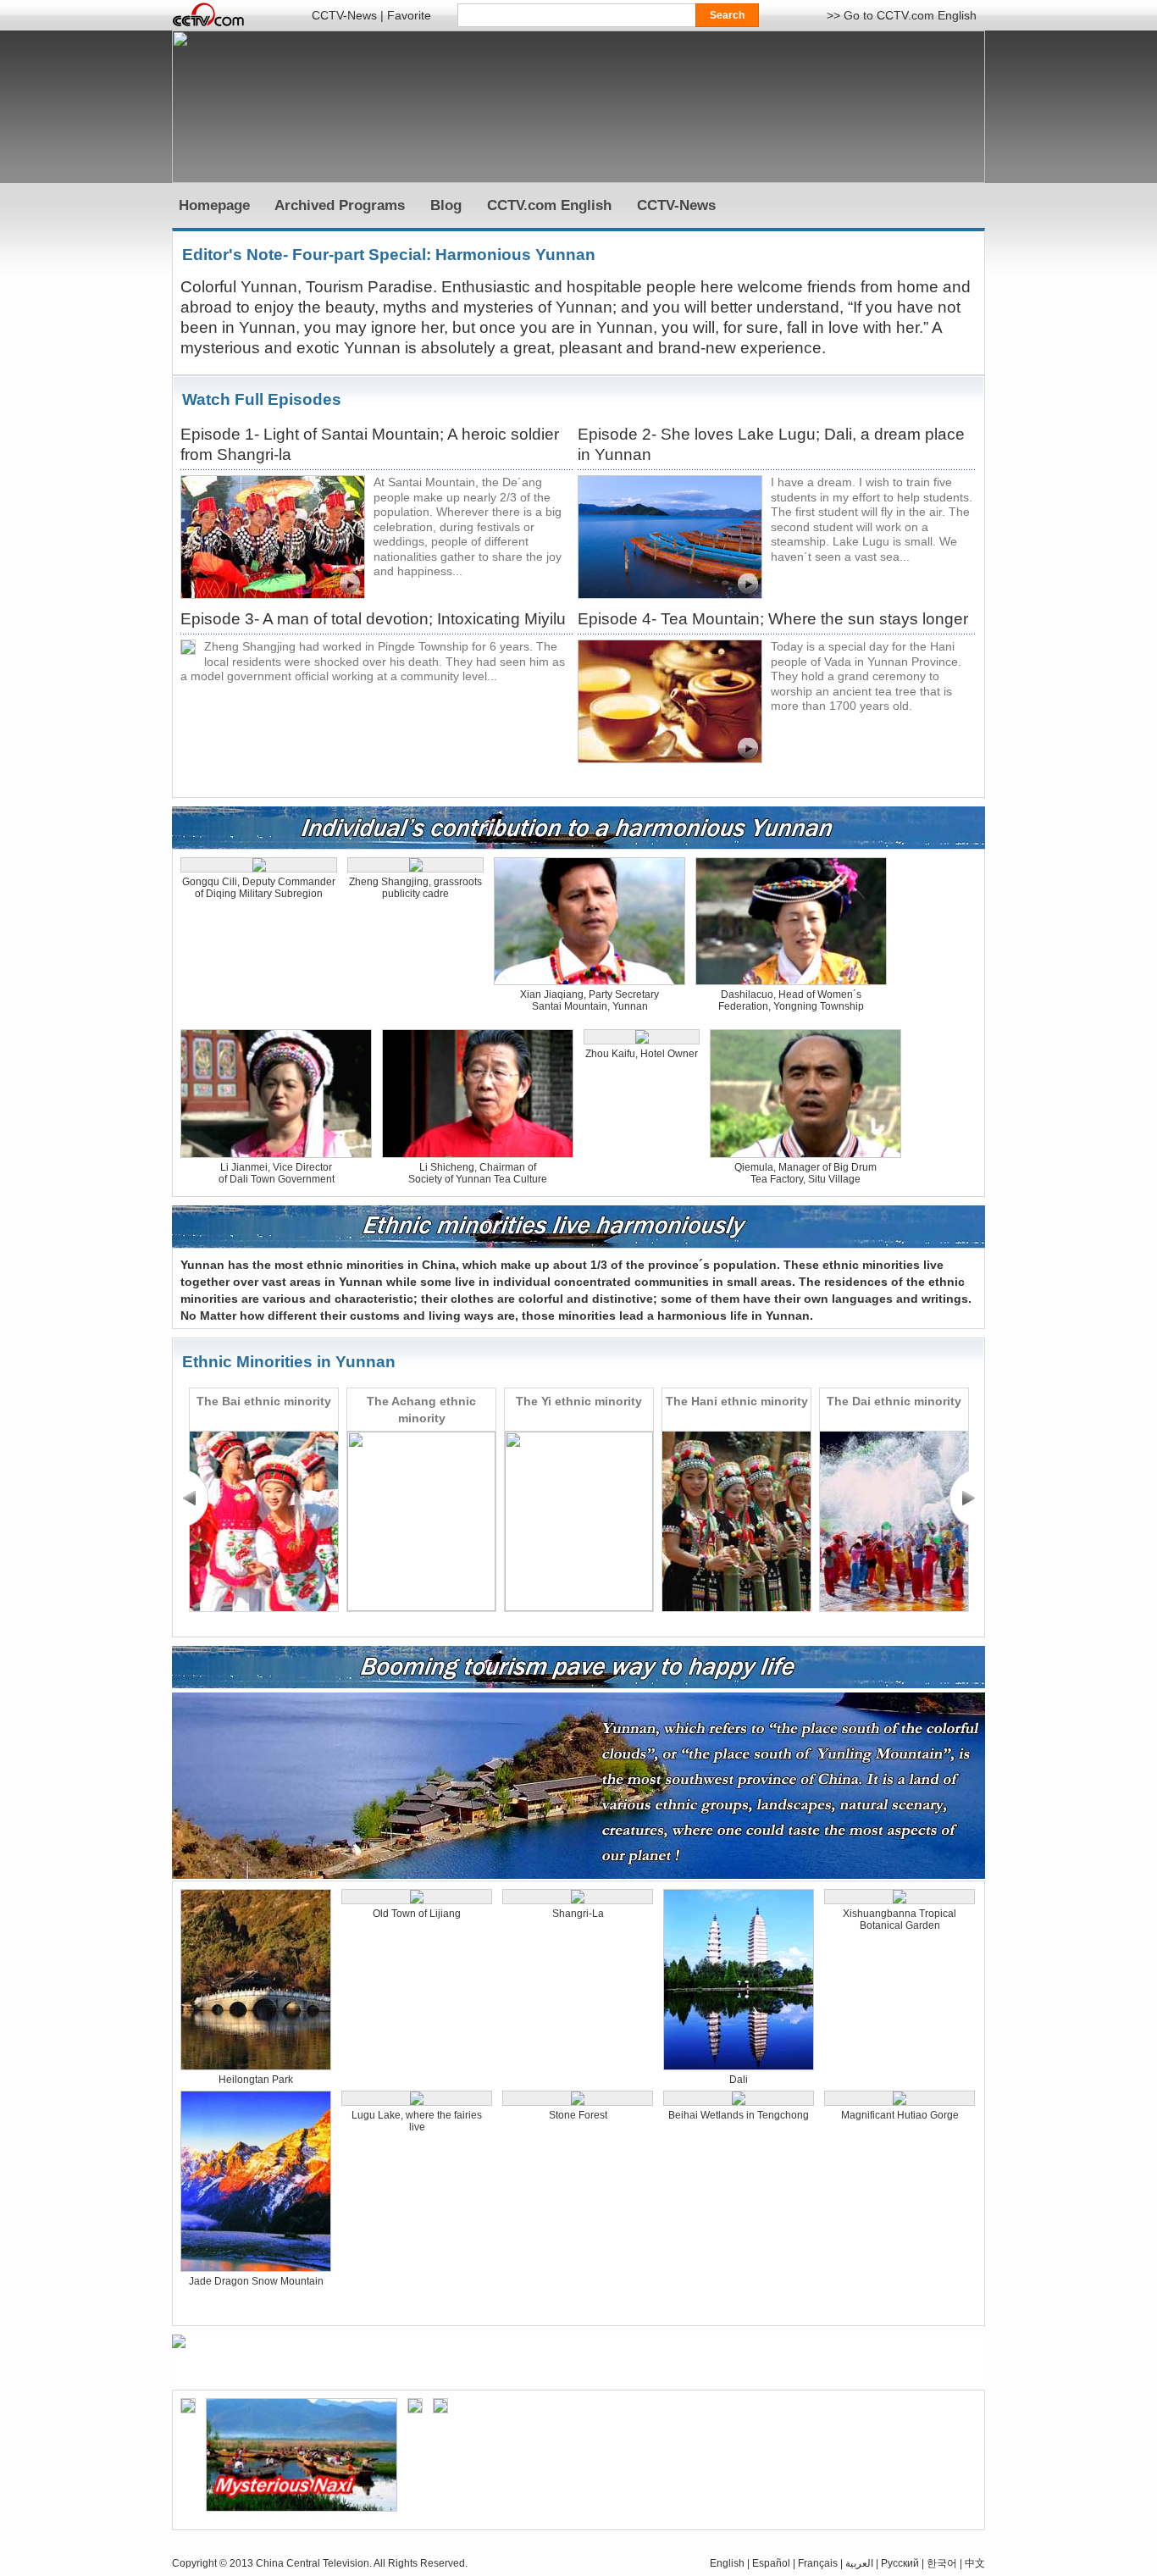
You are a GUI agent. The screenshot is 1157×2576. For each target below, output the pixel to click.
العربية (859, 2563)
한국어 (942, 2563)
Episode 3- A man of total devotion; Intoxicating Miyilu (373, 619)
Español (771, 2563)
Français (818, 2563)
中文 (975, 2563)
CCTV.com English (549, 205)
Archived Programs (340, 205)
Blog (446, 205)
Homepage (214, 205)
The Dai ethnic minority (894, 1401)
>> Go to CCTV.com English (902, 15)
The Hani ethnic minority (737, 1401)
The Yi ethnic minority (579, 1401)
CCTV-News (344, 15)
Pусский (900, 2563)
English (727, 2563)
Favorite (409, 15)
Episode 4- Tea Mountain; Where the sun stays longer (773, 619)
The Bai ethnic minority (264, 1401)
